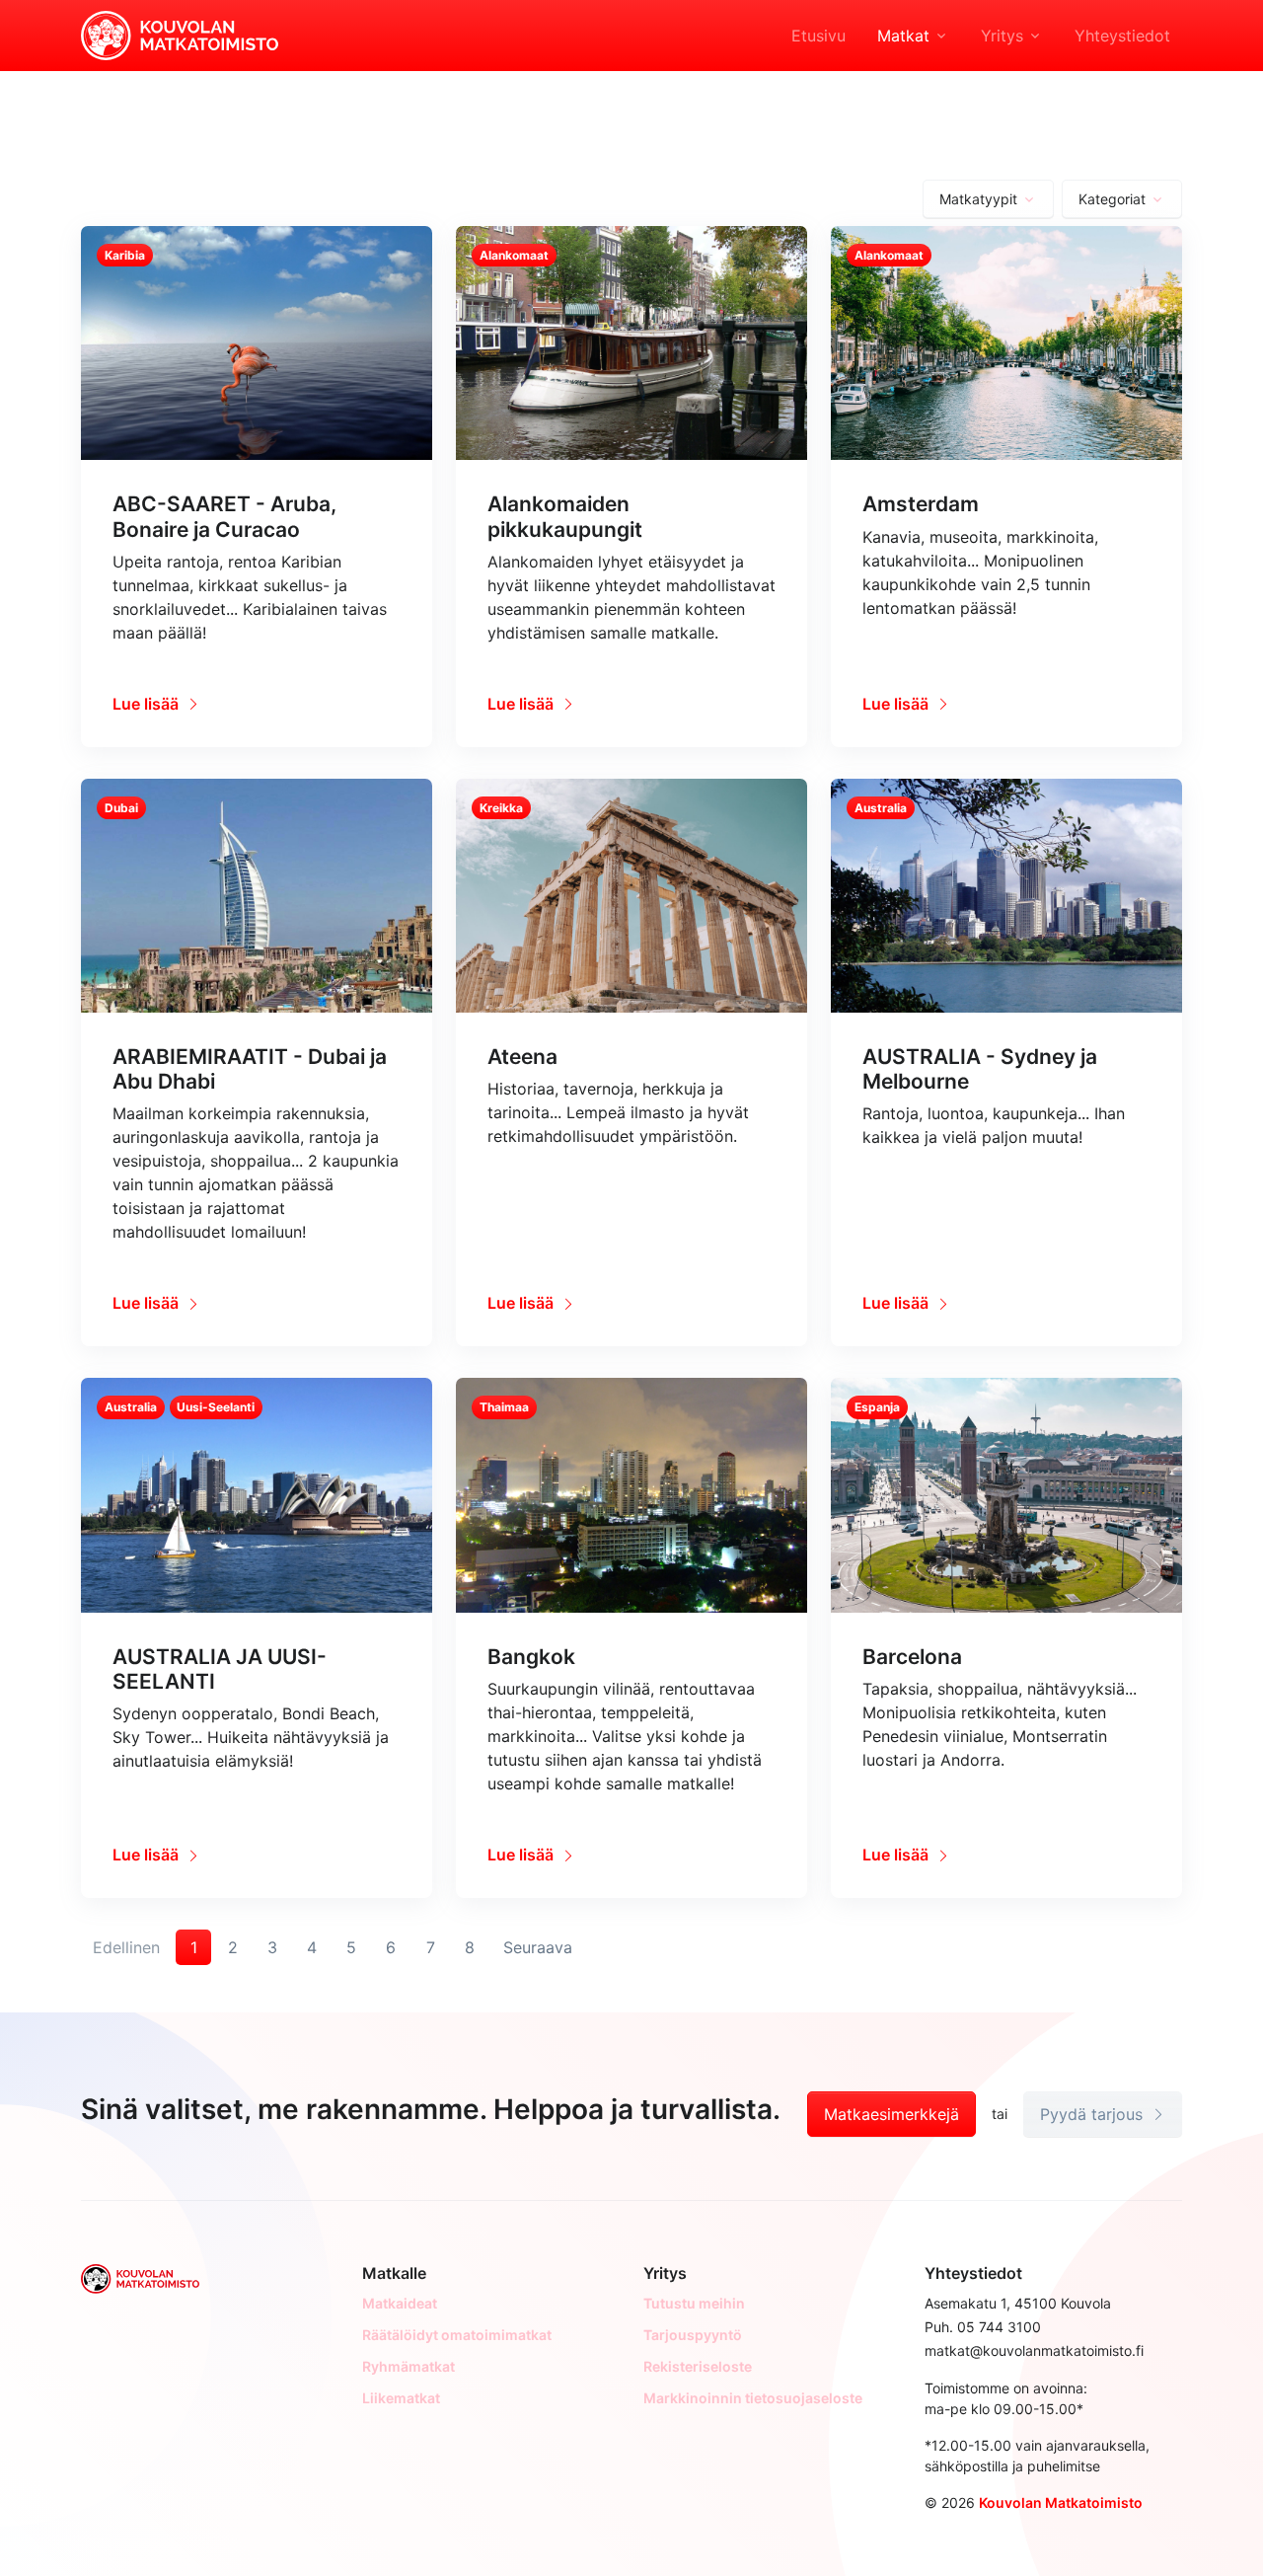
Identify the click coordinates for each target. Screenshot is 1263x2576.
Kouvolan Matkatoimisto (1061, 2502)
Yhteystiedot (1122, 36)
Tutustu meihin (694, 2303)
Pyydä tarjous (1094, 2114)
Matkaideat (400, 2303)
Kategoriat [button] (1112, 199)
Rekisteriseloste (698, 2366)
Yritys (1002, 36)
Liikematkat (401, 2398)
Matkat (903, 36)
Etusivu (818, 36)
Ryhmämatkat (409, 2366)
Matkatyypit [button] (978, 199)
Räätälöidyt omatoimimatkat (457, 2335)
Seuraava (538, 1947)
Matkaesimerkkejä (892, 2114)
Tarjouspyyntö (693, 2335)
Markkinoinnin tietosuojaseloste (753, 2398)
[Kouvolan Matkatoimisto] (180, 34)
